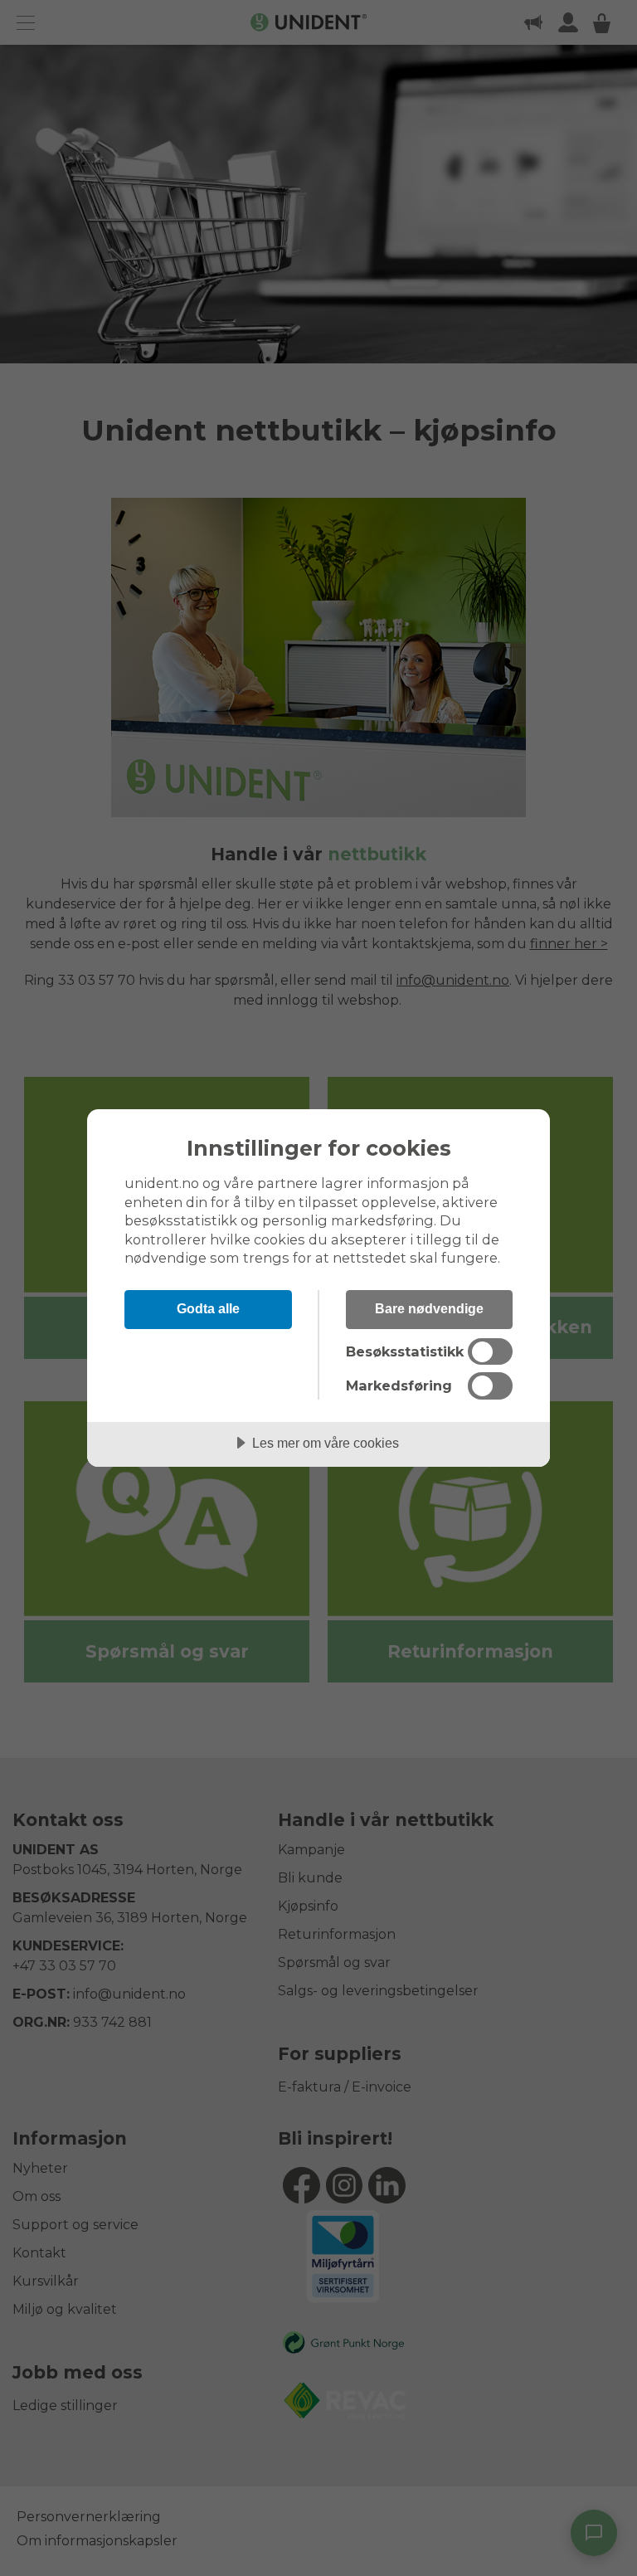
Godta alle (208, 1308)
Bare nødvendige (429, 1308)
